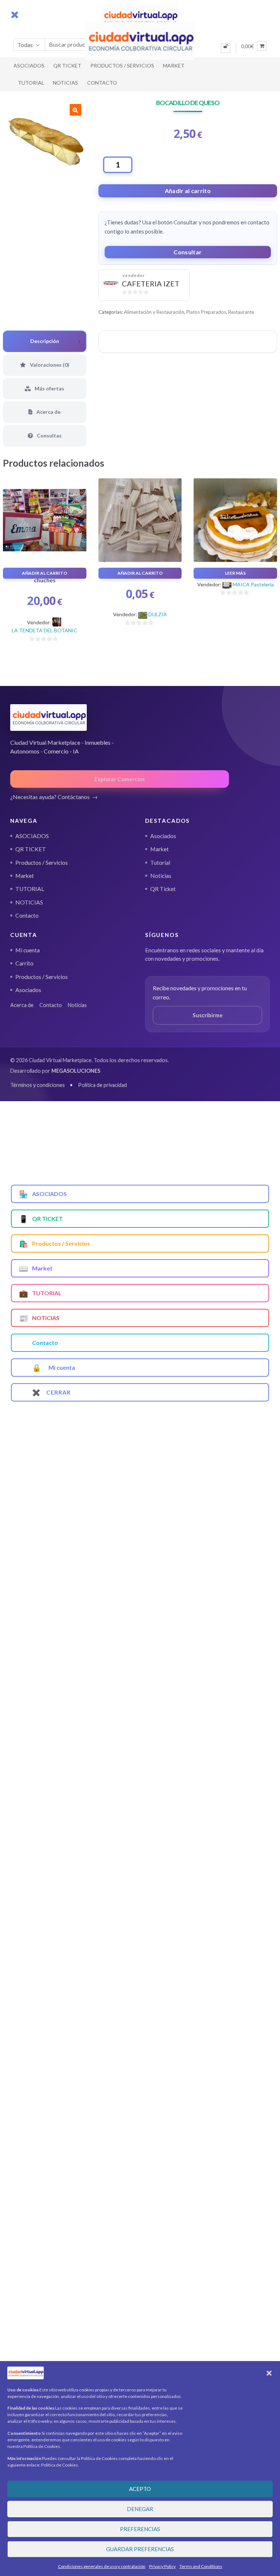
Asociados (163, 836)
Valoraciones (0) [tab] (49, 365)
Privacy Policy (162, 2566)
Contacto (102, 83)
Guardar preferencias (140, 2549)
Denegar (140, 2509)
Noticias (161, 876)
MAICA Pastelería (253, 584)
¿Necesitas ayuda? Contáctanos (50, 797)
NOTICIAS (65, 83)
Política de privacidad (102, 1085)
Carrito (24, 963)
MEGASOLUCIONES (76, 1071)
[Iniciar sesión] (226, 48)
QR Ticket (163, 889)
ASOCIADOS (29, 65)
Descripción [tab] (45, 341)
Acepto (140, 2489)
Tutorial (160, 863)
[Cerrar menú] (15, 15)
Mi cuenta (28, 950)
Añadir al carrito (188, 191)
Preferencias (140, 2529)
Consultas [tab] (49, 435)
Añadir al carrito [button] (44, 573)
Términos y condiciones (38, 1085)
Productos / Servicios (122, 65)
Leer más (235, 573)
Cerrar (51, 1392)
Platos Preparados (206, 312)
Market (174, 65)
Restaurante (241, 312)
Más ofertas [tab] (49, 388)
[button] (269, 2373)
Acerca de (22, 1005)
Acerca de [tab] (48, 412)
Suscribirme (208, 1015)
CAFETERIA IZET (151, 284)
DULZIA (158, 614)
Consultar (188, 252)
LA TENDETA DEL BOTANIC (44, 630)
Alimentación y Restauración (154, 312)
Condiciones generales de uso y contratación (102, 2566)
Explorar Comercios (120, 779)
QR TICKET (67, 65)
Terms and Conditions (201, 2566)
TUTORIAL (31, 83)
